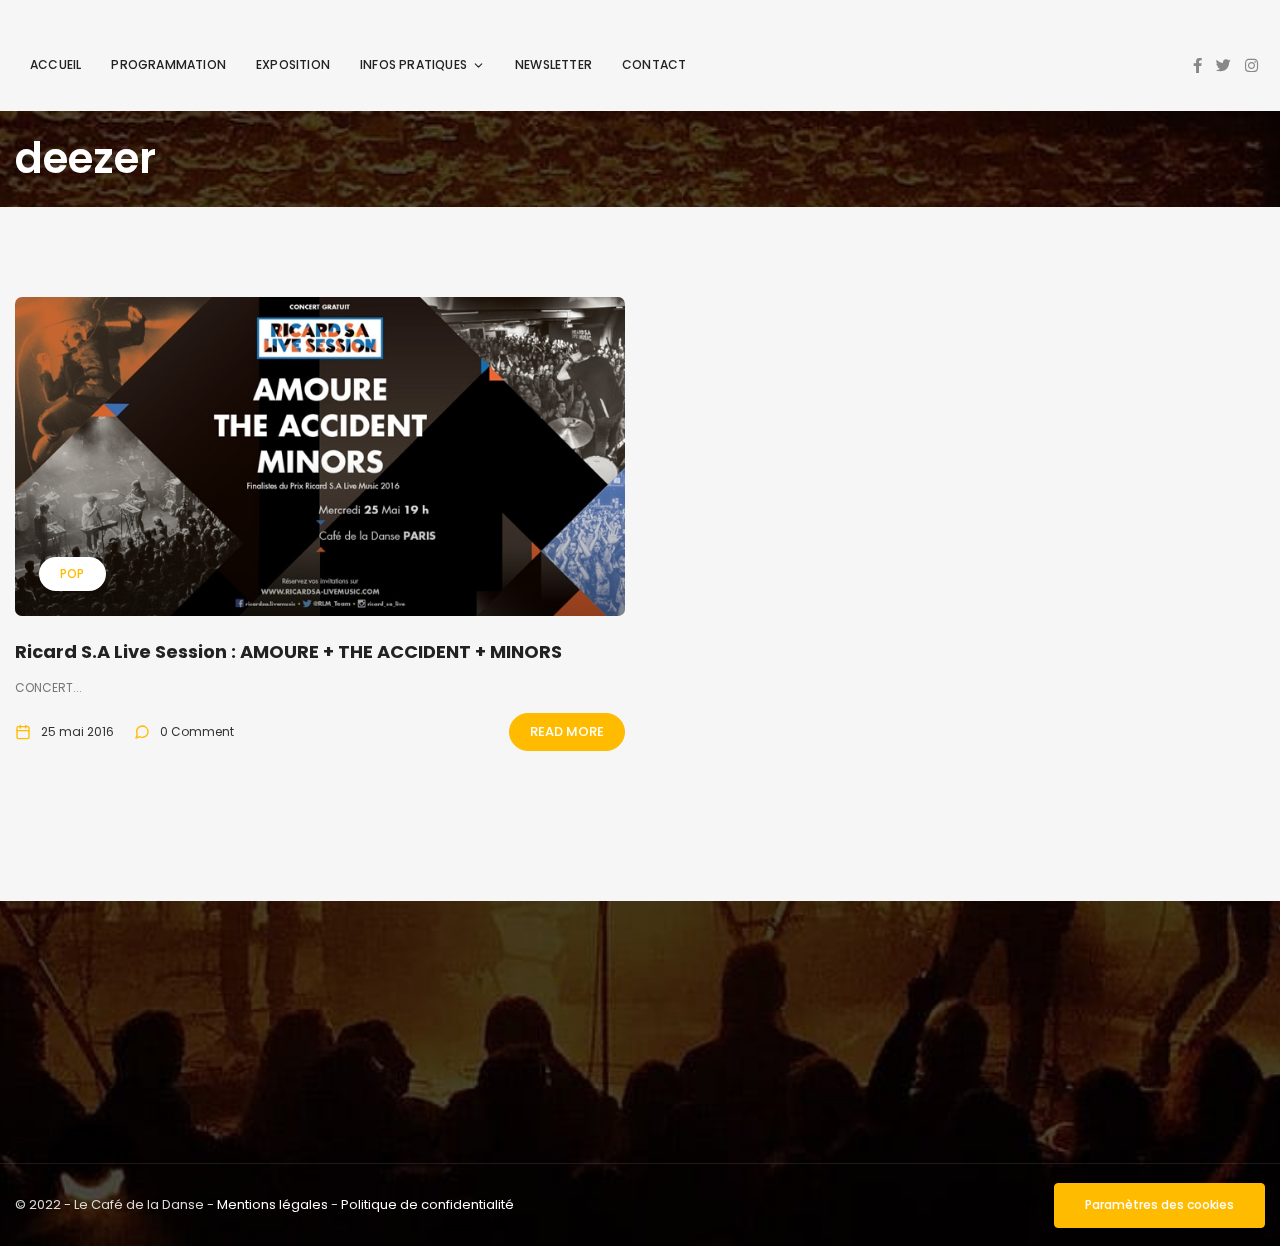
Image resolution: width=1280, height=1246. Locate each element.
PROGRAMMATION (168, 64)
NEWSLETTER (553, 64)
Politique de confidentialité (427, 1204)
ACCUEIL (55, 64)
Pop (72, 573)
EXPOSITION (293, 64)
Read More (567, 731)
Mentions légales (272, 1204)
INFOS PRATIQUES (413, 64)
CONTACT (654, 64)
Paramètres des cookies (1159, 1204)
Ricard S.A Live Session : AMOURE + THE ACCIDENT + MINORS (288, 651)
